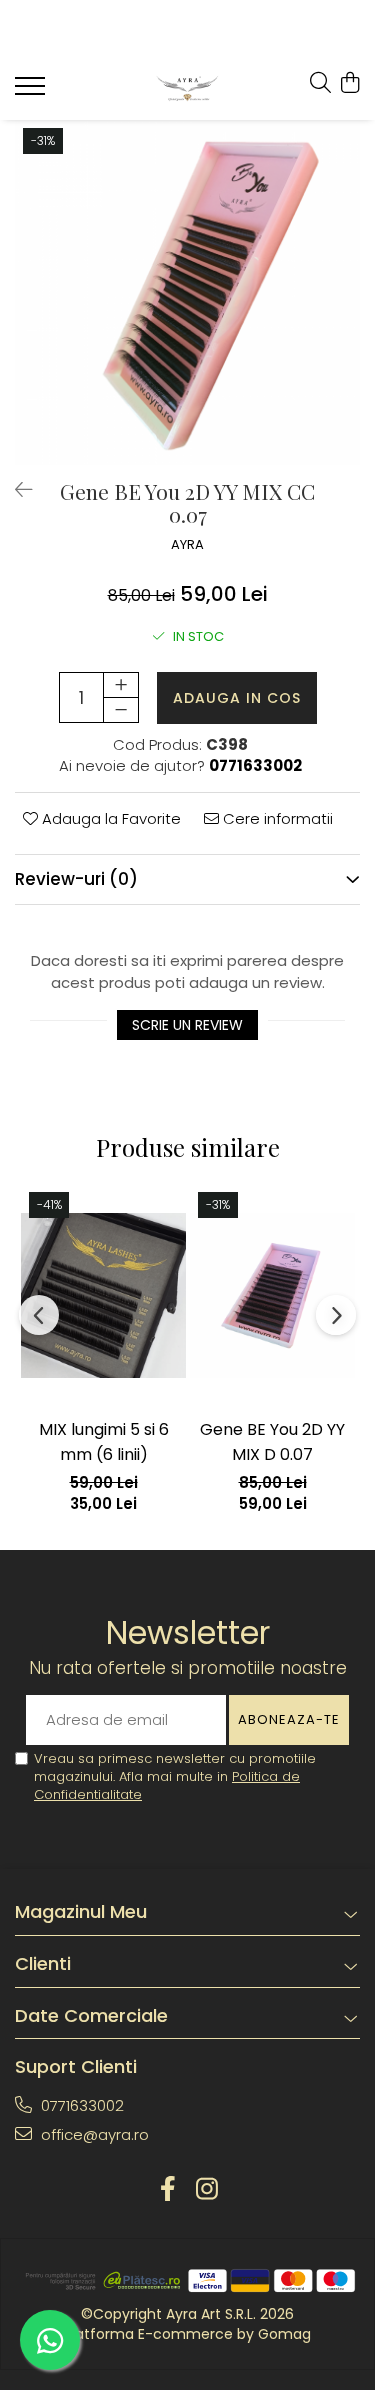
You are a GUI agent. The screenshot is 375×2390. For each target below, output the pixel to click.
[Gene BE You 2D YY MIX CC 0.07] (187, 292)
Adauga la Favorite (109, 818)
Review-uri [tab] (76, 879)
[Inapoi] (15, 490)
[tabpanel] (187, 292)
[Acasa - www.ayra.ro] (187, 88)
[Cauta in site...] (320, 84)
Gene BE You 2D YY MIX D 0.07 (272, 1442)
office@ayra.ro (93, 2134)
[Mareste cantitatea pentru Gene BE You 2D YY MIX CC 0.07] (121, 685)
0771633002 (80, 2105)
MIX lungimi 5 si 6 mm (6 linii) (104, 1442)
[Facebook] (168, 2189)
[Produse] (32, 92)
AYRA (187, 545)
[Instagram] (207, 2189)
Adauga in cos (237, 698)
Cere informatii (276, 818)
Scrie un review (187, 1025)
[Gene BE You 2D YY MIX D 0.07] (272, 1295)
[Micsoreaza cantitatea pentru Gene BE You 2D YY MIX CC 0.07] (121, 710)
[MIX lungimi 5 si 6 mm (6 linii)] (103, 1295)
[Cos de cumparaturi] (349, 84)
